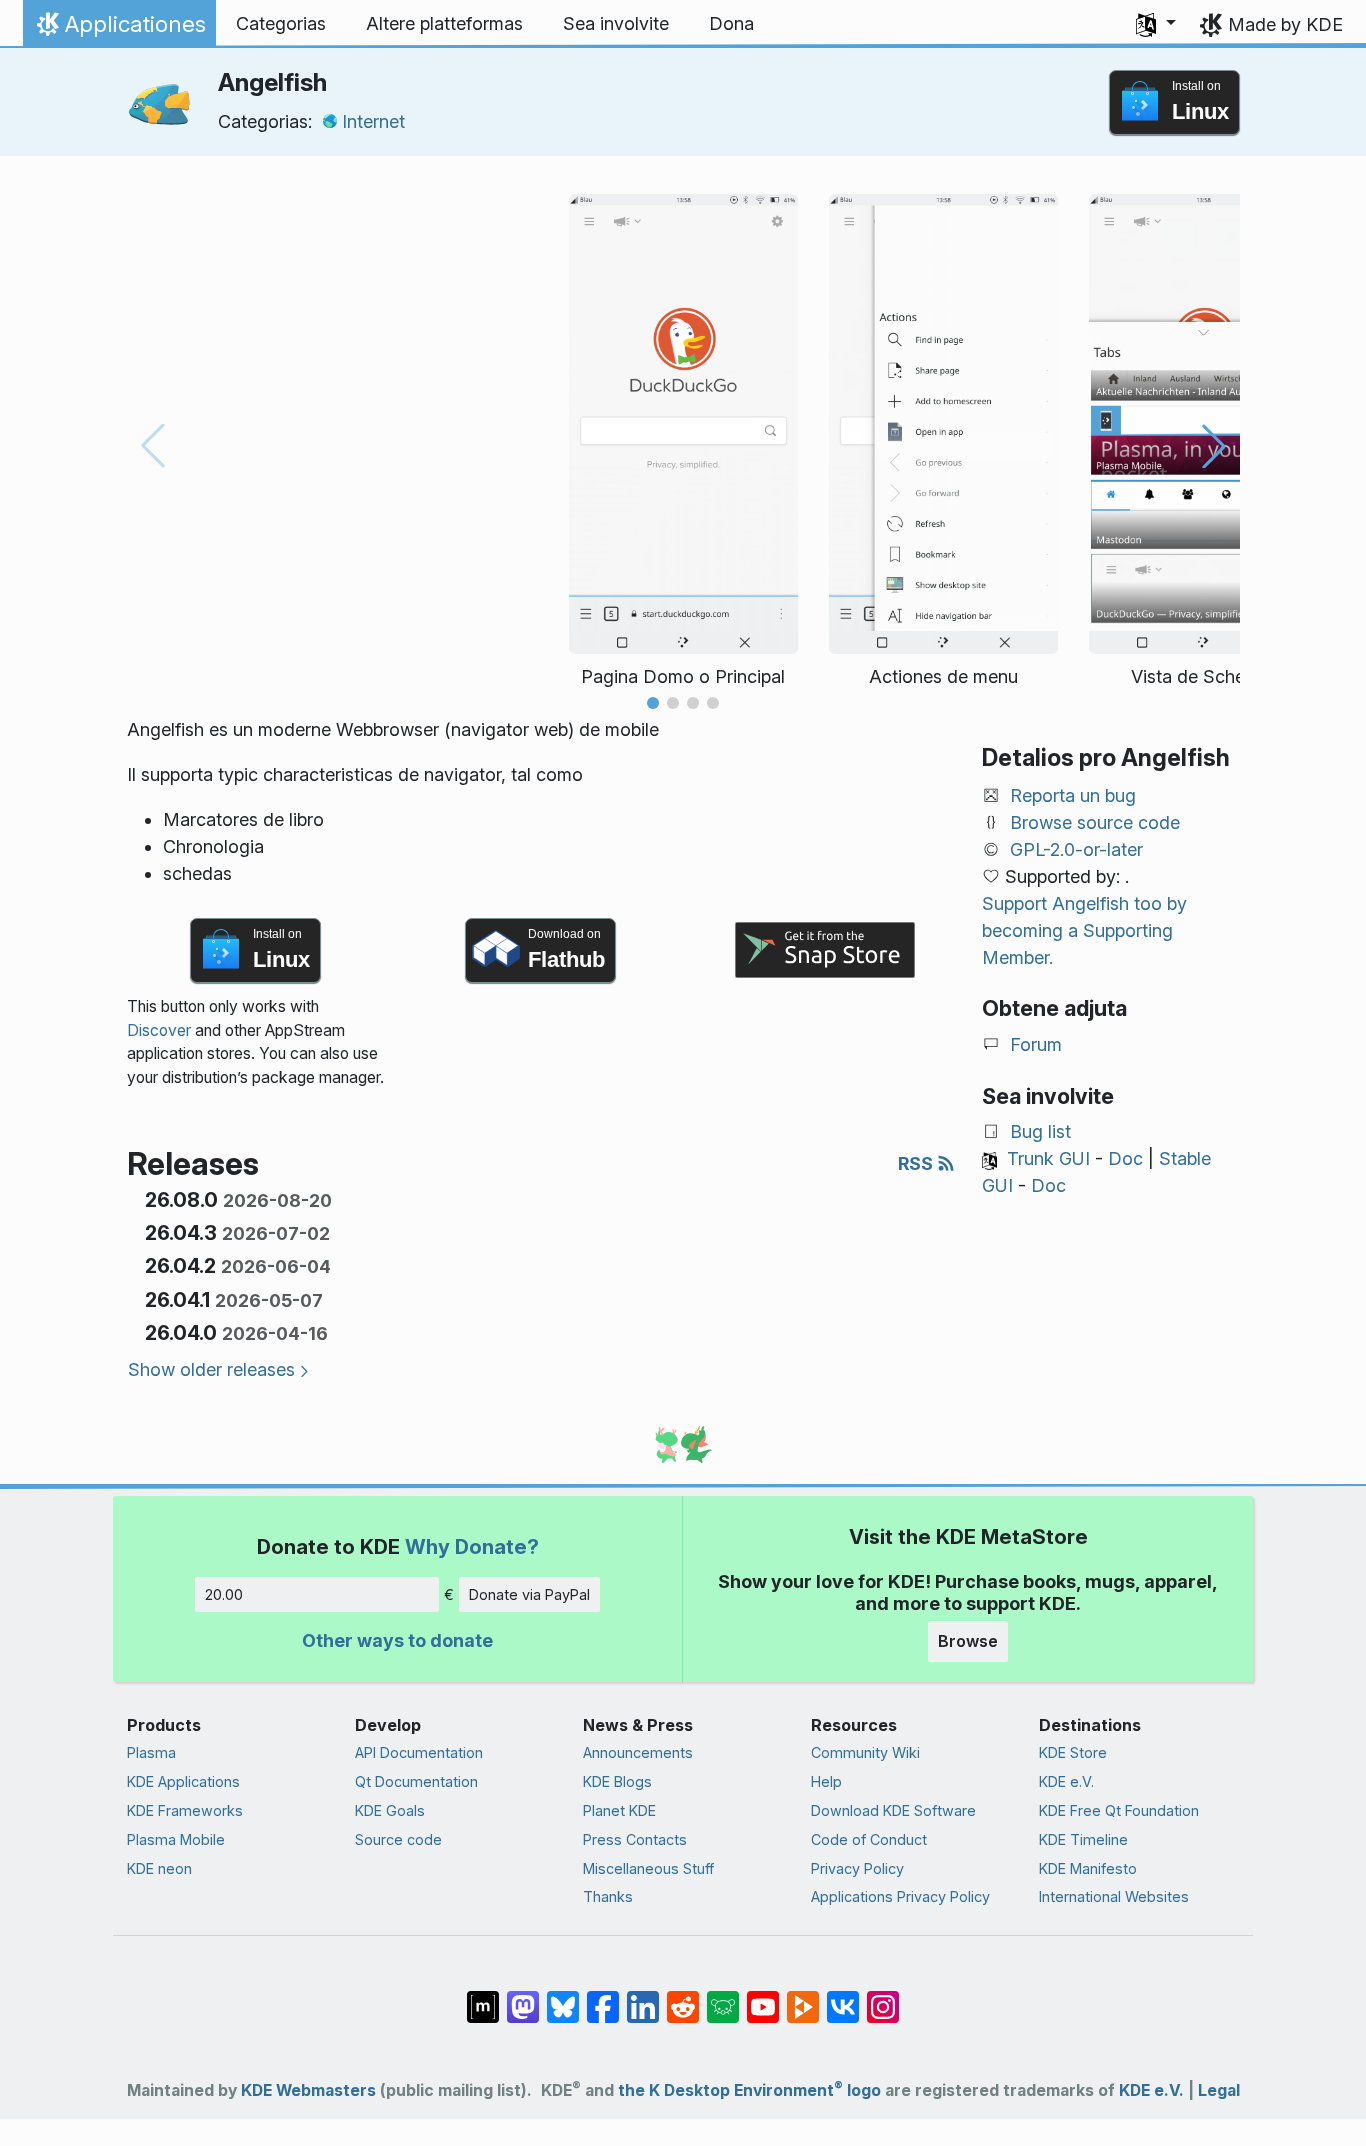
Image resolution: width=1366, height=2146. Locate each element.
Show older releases (211, 1369)
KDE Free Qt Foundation (1119, 1810)
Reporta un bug (1073, 795)
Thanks (608, 1896)
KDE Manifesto (1088, 1868)
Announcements (638, 1752)
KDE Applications (183, 1781)
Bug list (1040, 1131)
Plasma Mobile (176, 1839)
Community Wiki (865, 1752)
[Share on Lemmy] (723, 1997)
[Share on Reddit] (683, 1997)
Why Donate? (472, 1546)
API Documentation (419, 1752)
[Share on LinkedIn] (643, 1997)
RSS (917, 1163)
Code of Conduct (869, 1839)
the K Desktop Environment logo (749, 2090)
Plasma (151, 1752)
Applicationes (119, 29)
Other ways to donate (397, 1640)
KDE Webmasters (308, 2090)
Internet (373, 121)
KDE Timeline (1083, 1839)
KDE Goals (390, 1810)
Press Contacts (635, 1839)
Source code (398, 1839)
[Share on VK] (843, 1997)
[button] (1156, 24)
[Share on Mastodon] (523, 1997)
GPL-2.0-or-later (1076, 849)
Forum (1036, 1044)
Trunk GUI (1048, 1158)
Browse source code (1095, 822)
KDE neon (159, 1868)
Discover (159, 1030)
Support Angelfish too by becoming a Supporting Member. (1084, 930)
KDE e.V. (1066, 1781)
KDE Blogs (617, 1781)
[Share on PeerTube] (803, 1997)
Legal (1219, 2090)
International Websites (1114, 1896)
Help (826, 1781)
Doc (1125, 1158)
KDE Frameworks (185, 1810)
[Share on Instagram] (883, 1997)
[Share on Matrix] (483, 1997)
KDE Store (1073, 1752)
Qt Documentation (416, 1781)
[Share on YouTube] (763, 1997)
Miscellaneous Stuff (648, 1868)
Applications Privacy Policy (900, 1896)
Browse (968, 1641)
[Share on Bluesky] (563, 1997)
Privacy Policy (857, 1868)
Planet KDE (619, 1810)
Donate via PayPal (529, 1594)
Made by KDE (1285, 24)
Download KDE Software (893, 1810)
